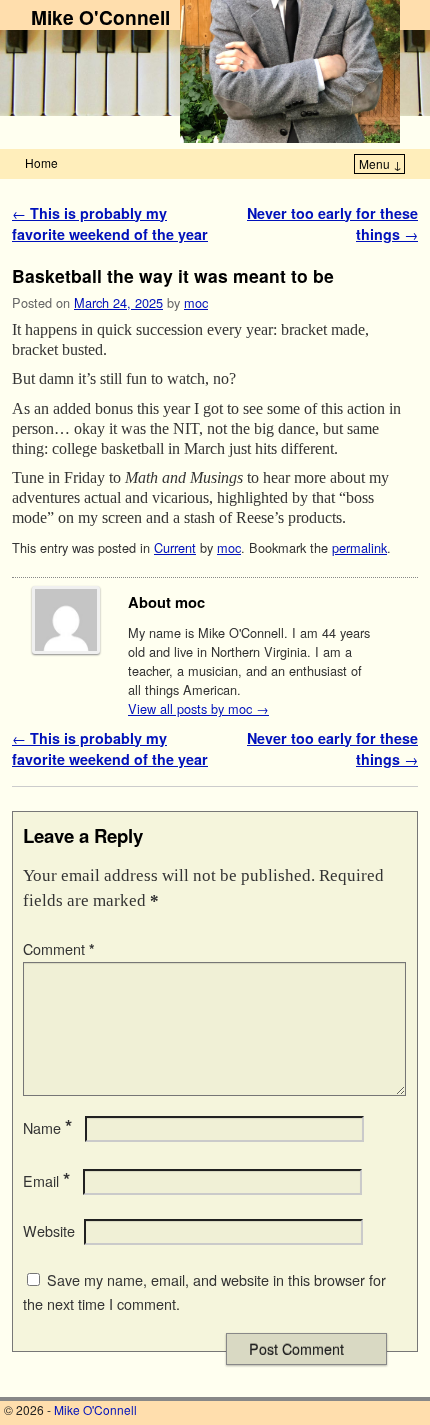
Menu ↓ (380, 163)
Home (41, 162)
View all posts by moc (198, 708)
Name (47, 1128)
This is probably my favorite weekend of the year (110, 224)
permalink (359, 547)
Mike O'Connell (100, 17)
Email (46, 1181)
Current (175, 547)
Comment (59, 949)
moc (196, 302)
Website (49, 1231)
